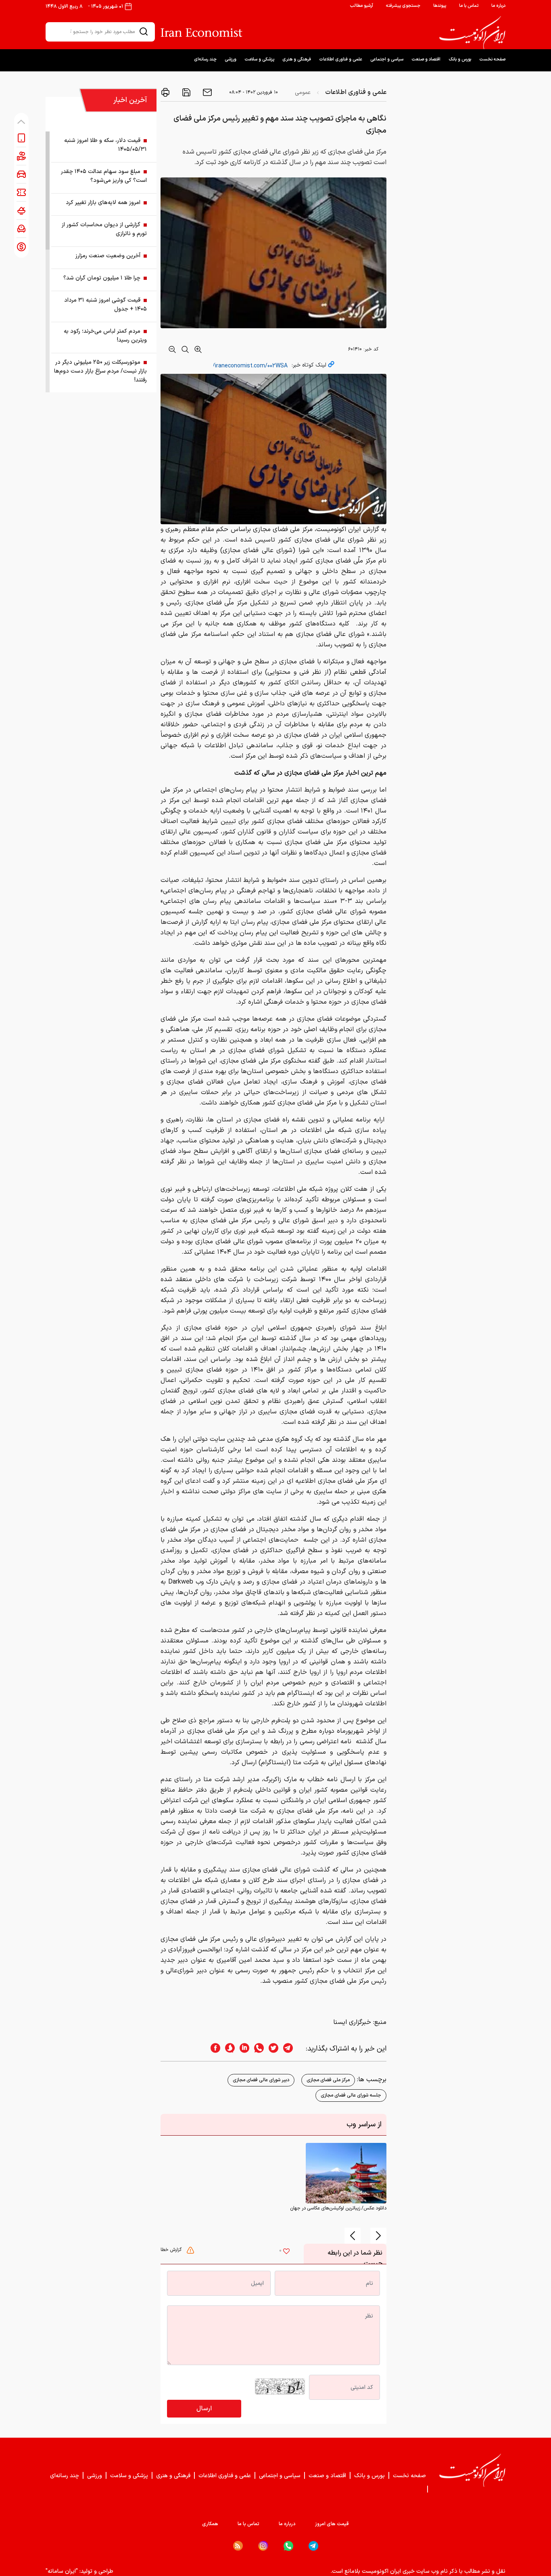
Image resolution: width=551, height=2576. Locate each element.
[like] (286, 2252)
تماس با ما (469, 6)
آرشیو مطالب (361, 6)
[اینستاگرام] (263, 2546)
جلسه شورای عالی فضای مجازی (351, 2095)
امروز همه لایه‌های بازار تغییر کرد (103, 203)
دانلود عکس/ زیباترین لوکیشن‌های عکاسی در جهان (338, 2208)
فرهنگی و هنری (297, 59)
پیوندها (440, 6)
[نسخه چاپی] (165, 92)
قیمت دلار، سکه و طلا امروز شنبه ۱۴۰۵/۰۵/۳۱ (105, 145)
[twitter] (271, 2049)
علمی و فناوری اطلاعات (341, 59)
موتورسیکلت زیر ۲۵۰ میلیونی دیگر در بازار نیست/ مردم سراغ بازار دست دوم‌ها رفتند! (100, 371)
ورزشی (231, 59)
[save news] (186, 92)
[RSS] (238, 2546)
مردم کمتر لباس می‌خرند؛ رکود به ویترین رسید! (105, 336)
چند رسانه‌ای (205, 59)
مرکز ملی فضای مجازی (328, 2080)
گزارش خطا (172, 2250)
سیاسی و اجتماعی (387, 59)
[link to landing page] (472, 33)
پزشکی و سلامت (259, 59)
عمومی (303, 93)
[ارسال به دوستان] (207, 92)
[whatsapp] (257, 2049)
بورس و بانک (460, 59)
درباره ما (498, 6)
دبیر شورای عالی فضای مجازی (261, 2080)
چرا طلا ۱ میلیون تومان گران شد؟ (102, 278)
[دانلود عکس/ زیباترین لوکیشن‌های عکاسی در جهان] (346, 2173)
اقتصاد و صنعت (426, 59)
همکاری (210, 2524)
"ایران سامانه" (62, 2571)
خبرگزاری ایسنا (352, 2022)
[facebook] (213, 2049)
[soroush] (227, 2049)
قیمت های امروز (332, 2524)
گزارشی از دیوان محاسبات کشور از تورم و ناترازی (104, 229)
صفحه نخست (492, 59)
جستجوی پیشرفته (403, 6)
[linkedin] (242, 2049)
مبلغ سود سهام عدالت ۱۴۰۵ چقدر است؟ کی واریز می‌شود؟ (104, 176)
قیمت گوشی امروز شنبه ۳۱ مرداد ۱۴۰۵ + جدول (105, 305)
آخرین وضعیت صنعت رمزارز (108, 256)
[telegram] (292, 2049)
